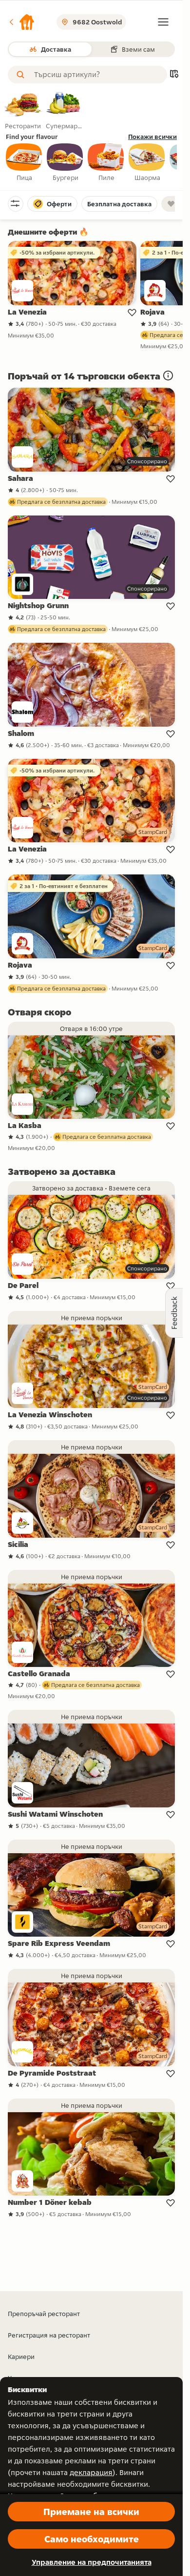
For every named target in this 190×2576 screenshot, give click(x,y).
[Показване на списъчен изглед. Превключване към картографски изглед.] (174, 75)
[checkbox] (24, 163)
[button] (21, 22)
